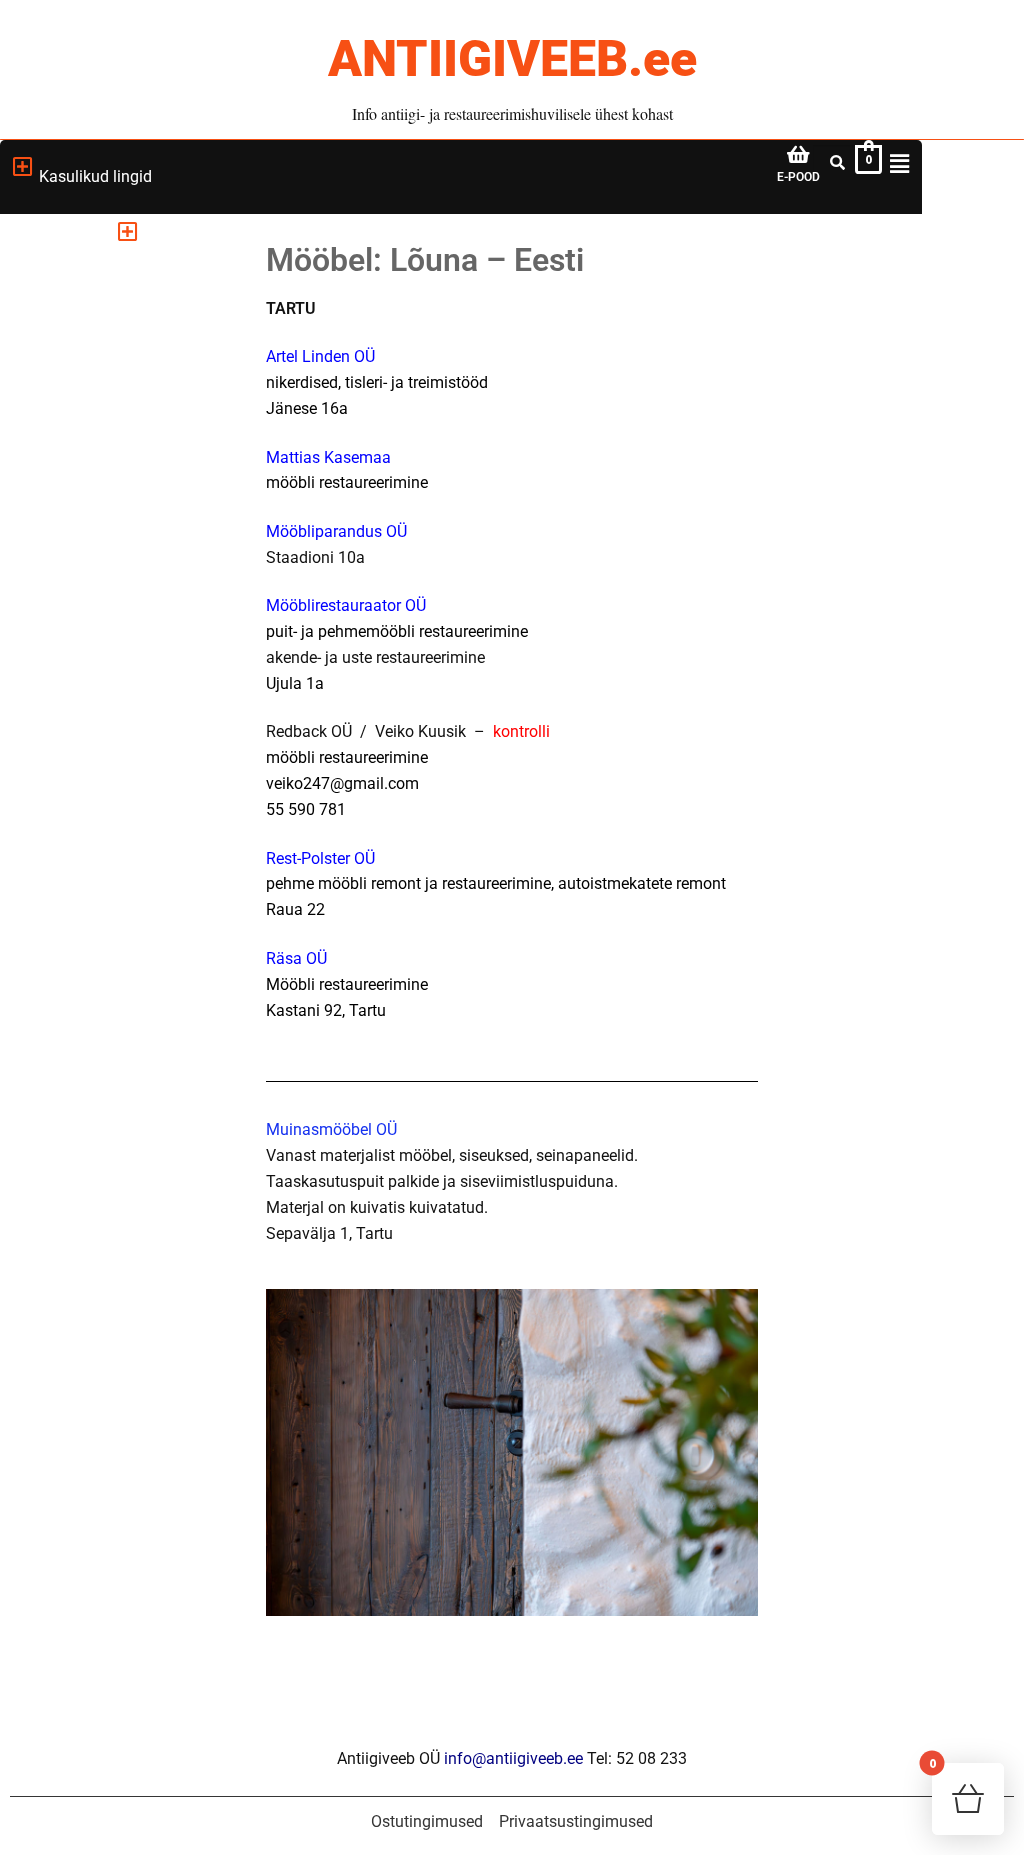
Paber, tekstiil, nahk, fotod (125, 664)
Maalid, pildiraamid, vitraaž (130, 617)
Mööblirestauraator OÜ (346, 605)
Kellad (57, 711)
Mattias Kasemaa (328, 457)
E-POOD (798, 177)
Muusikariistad (87, 758)
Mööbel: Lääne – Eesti (114, 523)
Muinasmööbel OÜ (331, 1129)
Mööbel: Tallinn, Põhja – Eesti (121, 421)
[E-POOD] (799, 155)
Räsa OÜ (296, 958)
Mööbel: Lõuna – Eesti (114, 476)
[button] (127, 232)
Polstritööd (73, 570)
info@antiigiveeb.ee (513, 1758)
